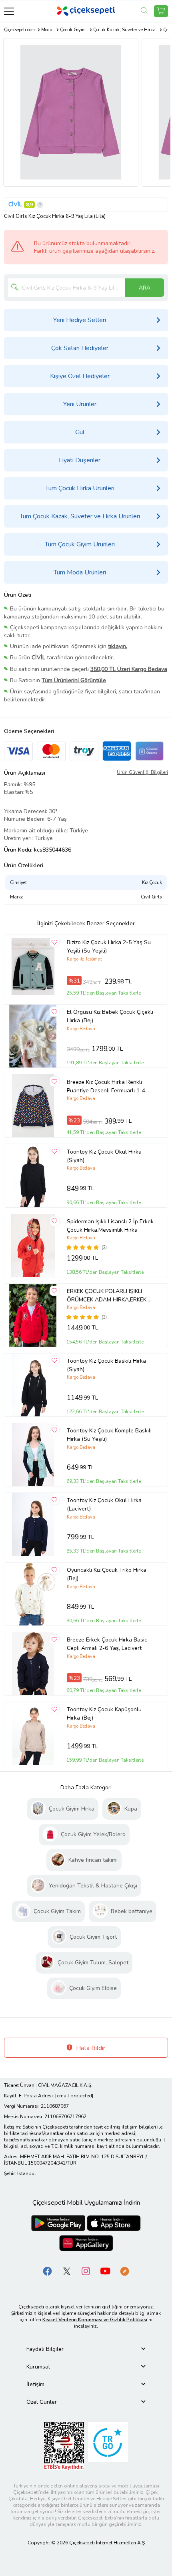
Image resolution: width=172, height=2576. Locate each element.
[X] (67, 2271)
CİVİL (15, 204)
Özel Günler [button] (42, 2402)
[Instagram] (86, 2271)
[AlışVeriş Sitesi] (161, 11)
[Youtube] (105, 2271)
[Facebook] (48, 2271)
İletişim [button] (35, 2384)
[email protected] (74, 2096)
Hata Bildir (90, 2048)
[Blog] (124, 2271)
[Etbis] (64, 2446)
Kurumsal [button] (38, 2367)
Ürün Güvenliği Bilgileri (142, 772)
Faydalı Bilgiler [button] (45, 2349)
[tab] (86, 2349)
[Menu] (9, 11)
